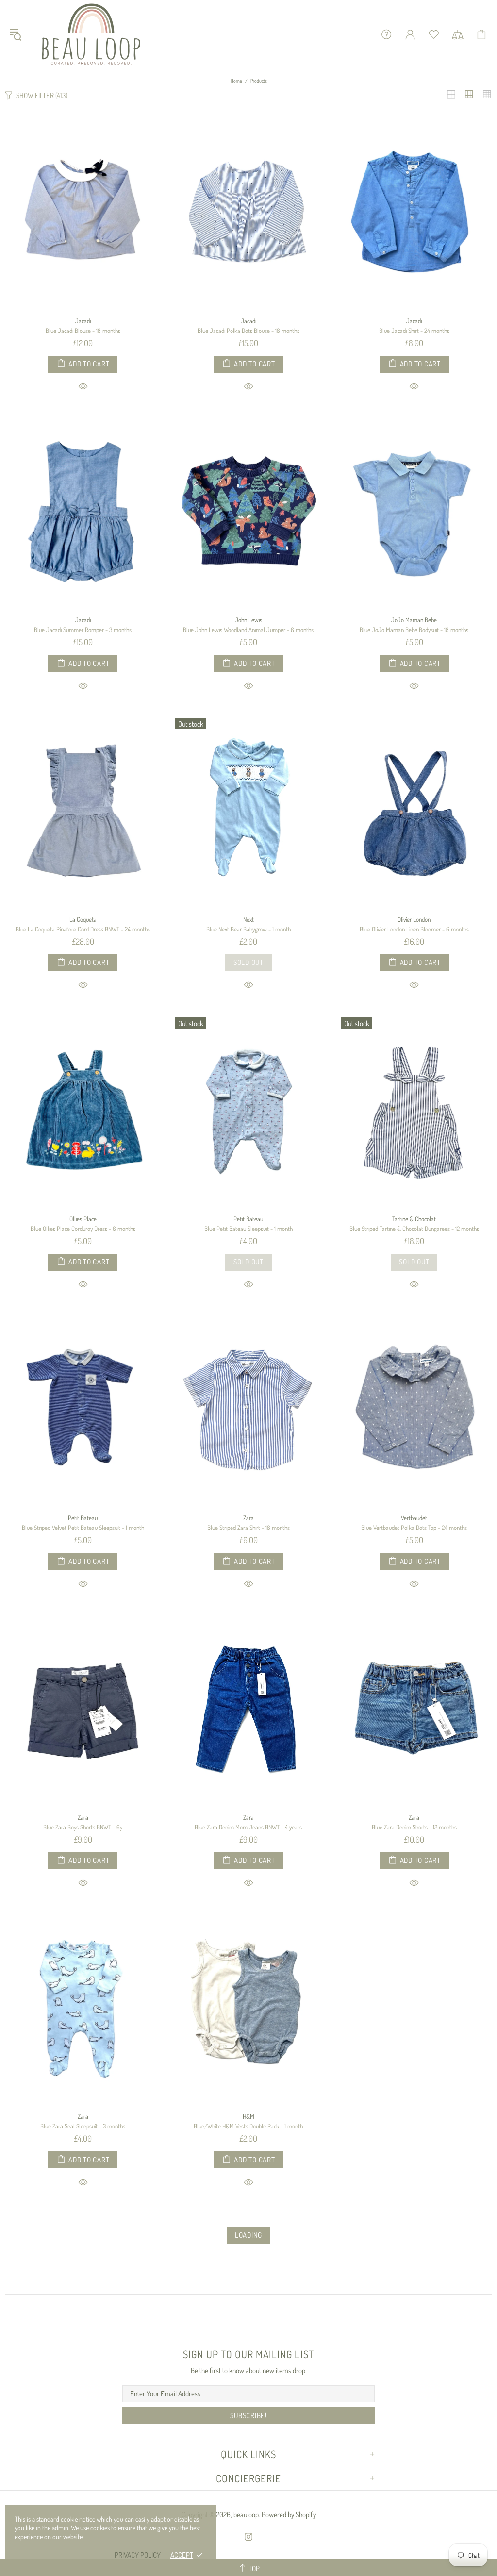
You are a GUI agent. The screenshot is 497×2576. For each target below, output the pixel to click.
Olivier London (414, 919)
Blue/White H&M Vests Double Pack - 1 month (248, 2126)
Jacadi (83, 321)
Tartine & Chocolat (414, 1219)
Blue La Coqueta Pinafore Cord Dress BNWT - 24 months (83, 929)
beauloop (92, 34)
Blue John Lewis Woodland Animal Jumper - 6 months (248, 630)
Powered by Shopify (289, 2515)
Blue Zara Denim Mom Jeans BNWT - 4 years (248, 1827)
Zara (248, 1518)
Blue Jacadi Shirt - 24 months (414, 331)
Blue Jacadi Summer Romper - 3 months (83, 630)
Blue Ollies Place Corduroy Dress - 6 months (83, 1229)
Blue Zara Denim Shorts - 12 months (414, 1827)
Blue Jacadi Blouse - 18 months (83, 331)
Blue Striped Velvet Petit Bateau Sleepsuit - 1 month (83, 1528)
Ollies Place (83, 1219)
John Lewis (248, 620)
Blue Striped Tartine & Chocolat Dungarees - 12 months (414, 1229)
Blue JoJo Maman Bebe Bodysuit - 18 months (414, 630)
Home (236, 81)
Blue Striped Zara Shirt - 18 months (248, 1528)
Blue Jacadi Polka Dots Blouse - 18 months (248, 331)
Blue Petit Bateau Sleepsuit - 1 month (248, 1229)
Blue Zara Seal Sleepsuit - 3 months (83, 2126)
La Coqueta (83, 919)
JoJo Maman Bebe (414, 620)
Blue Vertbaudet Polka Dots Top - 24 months (414, 1528)
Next (248, 919)
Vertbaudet (414, 1518)
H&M (248, 2116)
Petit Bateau (248, 1219)
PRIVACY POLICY (138, 2555)
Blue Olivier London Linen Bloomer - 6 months (414, 929)
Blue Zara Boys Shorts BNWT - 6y (83, 1827)
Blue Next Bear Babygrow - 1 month (248, 929)
